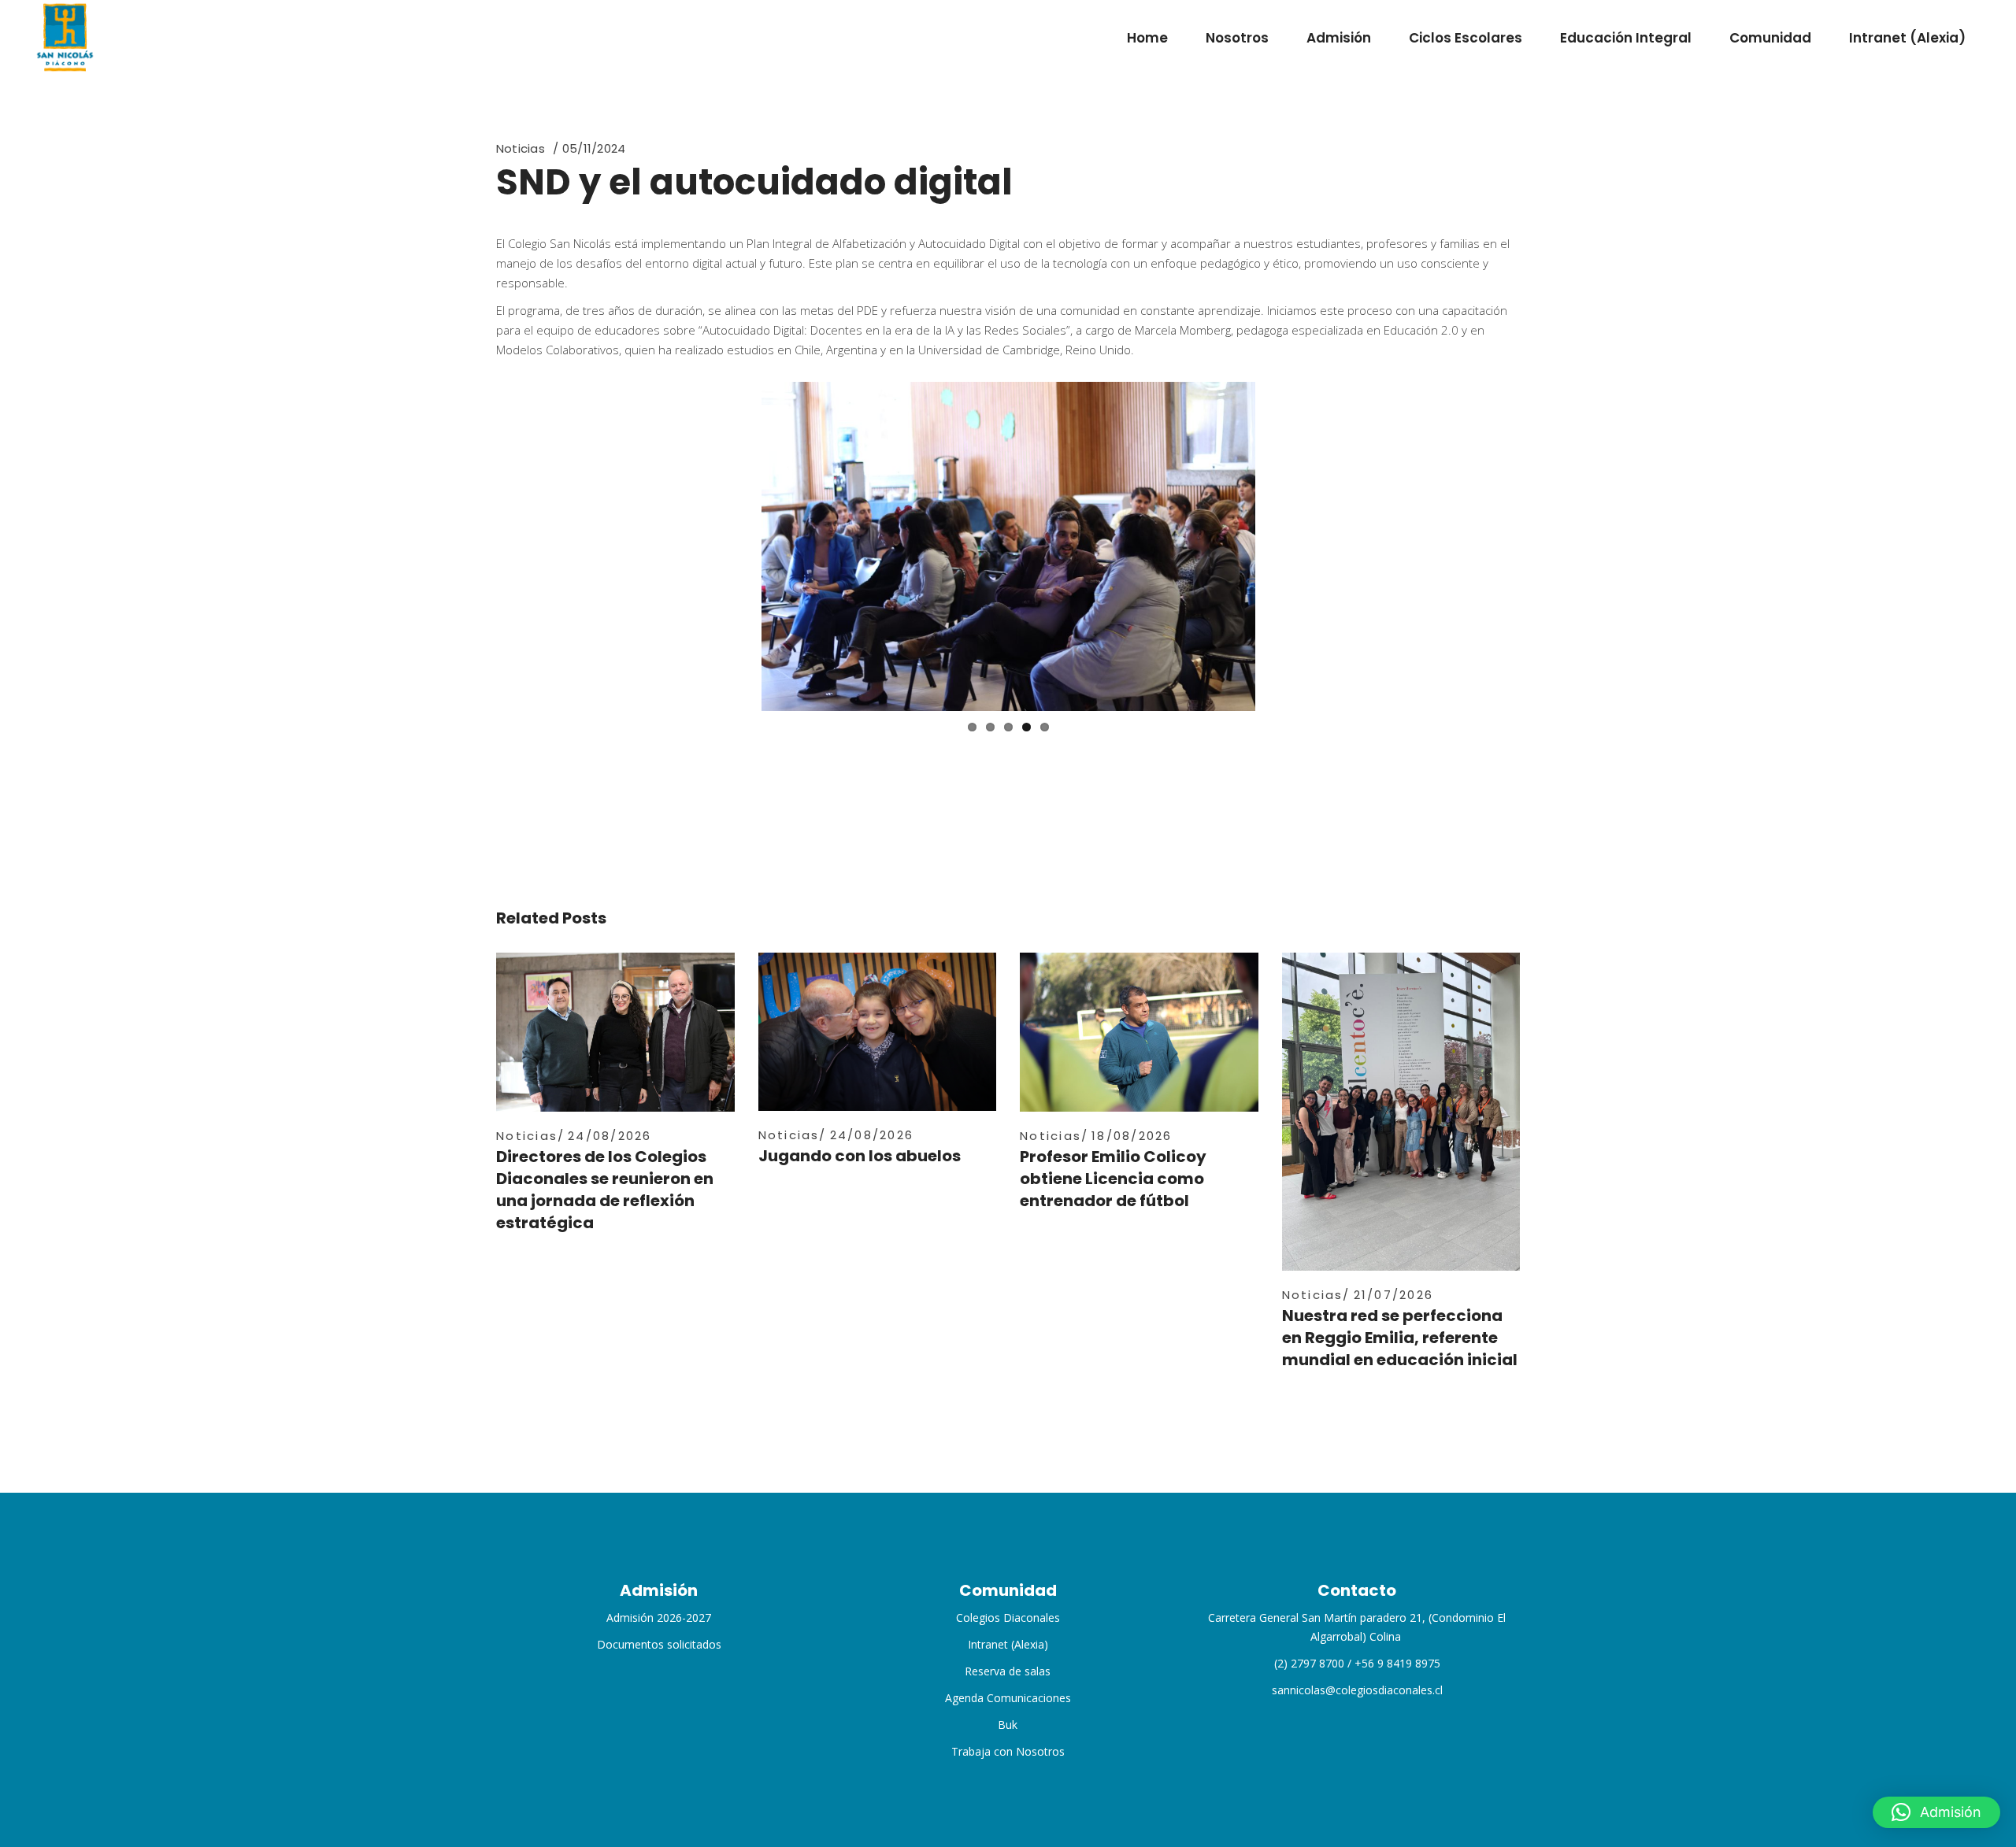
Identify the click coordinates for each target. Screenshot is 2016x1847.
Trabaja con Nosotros (1008, 1751)
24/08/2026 (610, 1136)
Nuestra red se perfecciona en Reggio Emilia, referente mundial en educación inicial (1400, 1338)
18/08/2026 (1132, 1136)
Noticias (521, 148)
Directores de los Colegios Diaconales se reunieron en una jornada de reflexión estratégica (605, 1190)
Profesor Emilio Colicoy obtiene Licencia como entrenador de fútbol (1113, 1179)
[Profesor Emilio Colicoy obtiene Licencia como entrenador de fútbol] (1139, 1032)
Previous (738, 546)
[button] (1936, 1812)
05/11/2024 (594, 148)
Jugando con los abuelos (860, 1156)
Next (1279, 546)
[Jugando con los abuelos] (878, 1032)
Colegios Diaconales (1008, 1618)
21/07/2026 (1394, 1295)
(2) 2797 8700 (1309, 1663)
